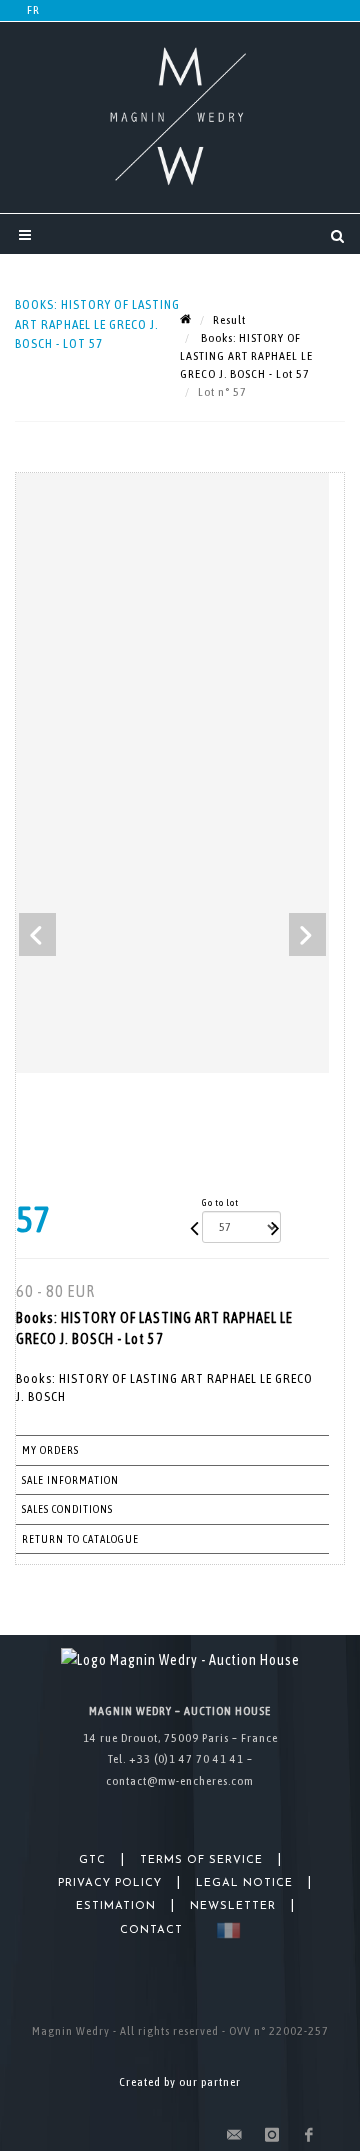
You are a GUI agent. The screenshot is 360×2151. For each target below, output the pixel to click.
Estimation (116, 1906)
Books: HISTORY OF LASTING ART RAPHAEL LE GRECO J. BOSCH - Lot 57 (246, 356)
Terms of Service (201, 1860)
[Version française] (224, 1930)
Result (229, 320)
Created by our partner (180, 2082)
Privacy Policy (110, 1883)
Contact (151, 1930)
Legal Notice (244, 1883)
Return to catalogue (80, 1539)
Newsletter (233, 1906)
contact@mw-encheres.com (180, 1781)
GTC (92, 1860)
